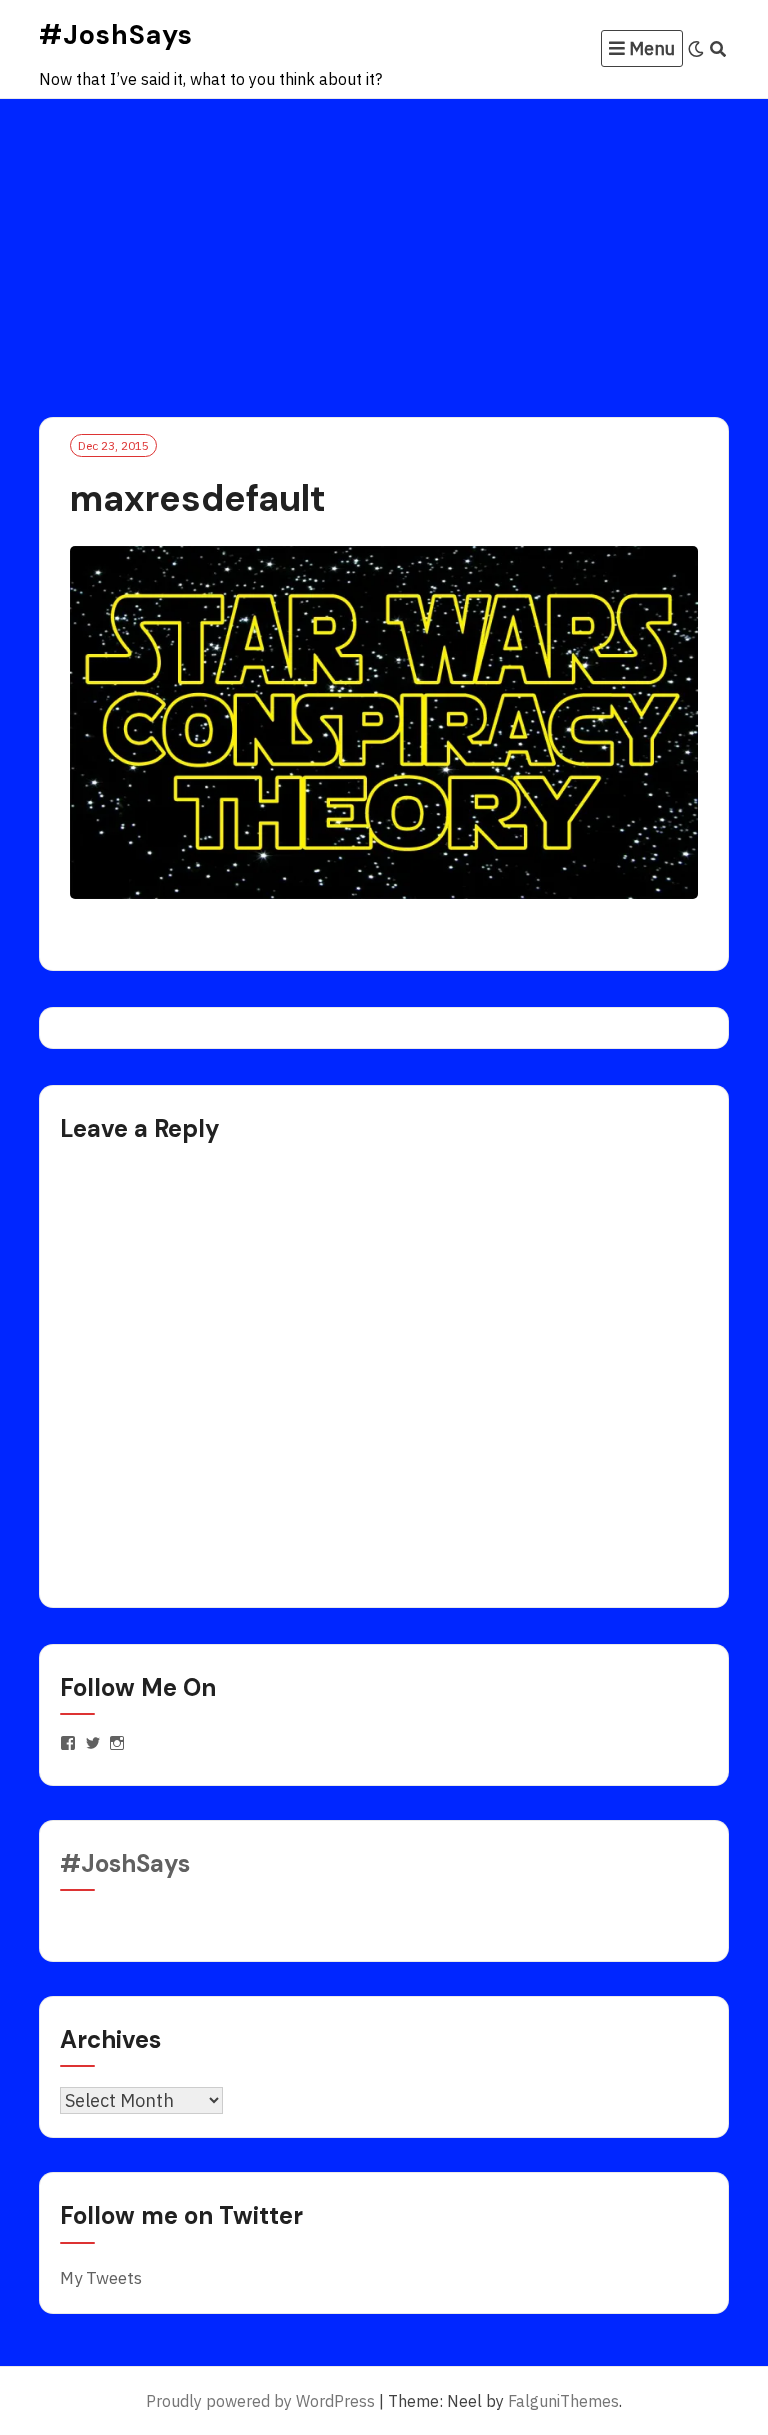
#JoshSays (116, 34)
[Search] (718, 49)
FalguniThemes (563, 2401)
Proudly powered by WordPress (260, 2401)
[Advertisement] (384, 249)
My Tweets (101, 2278)
